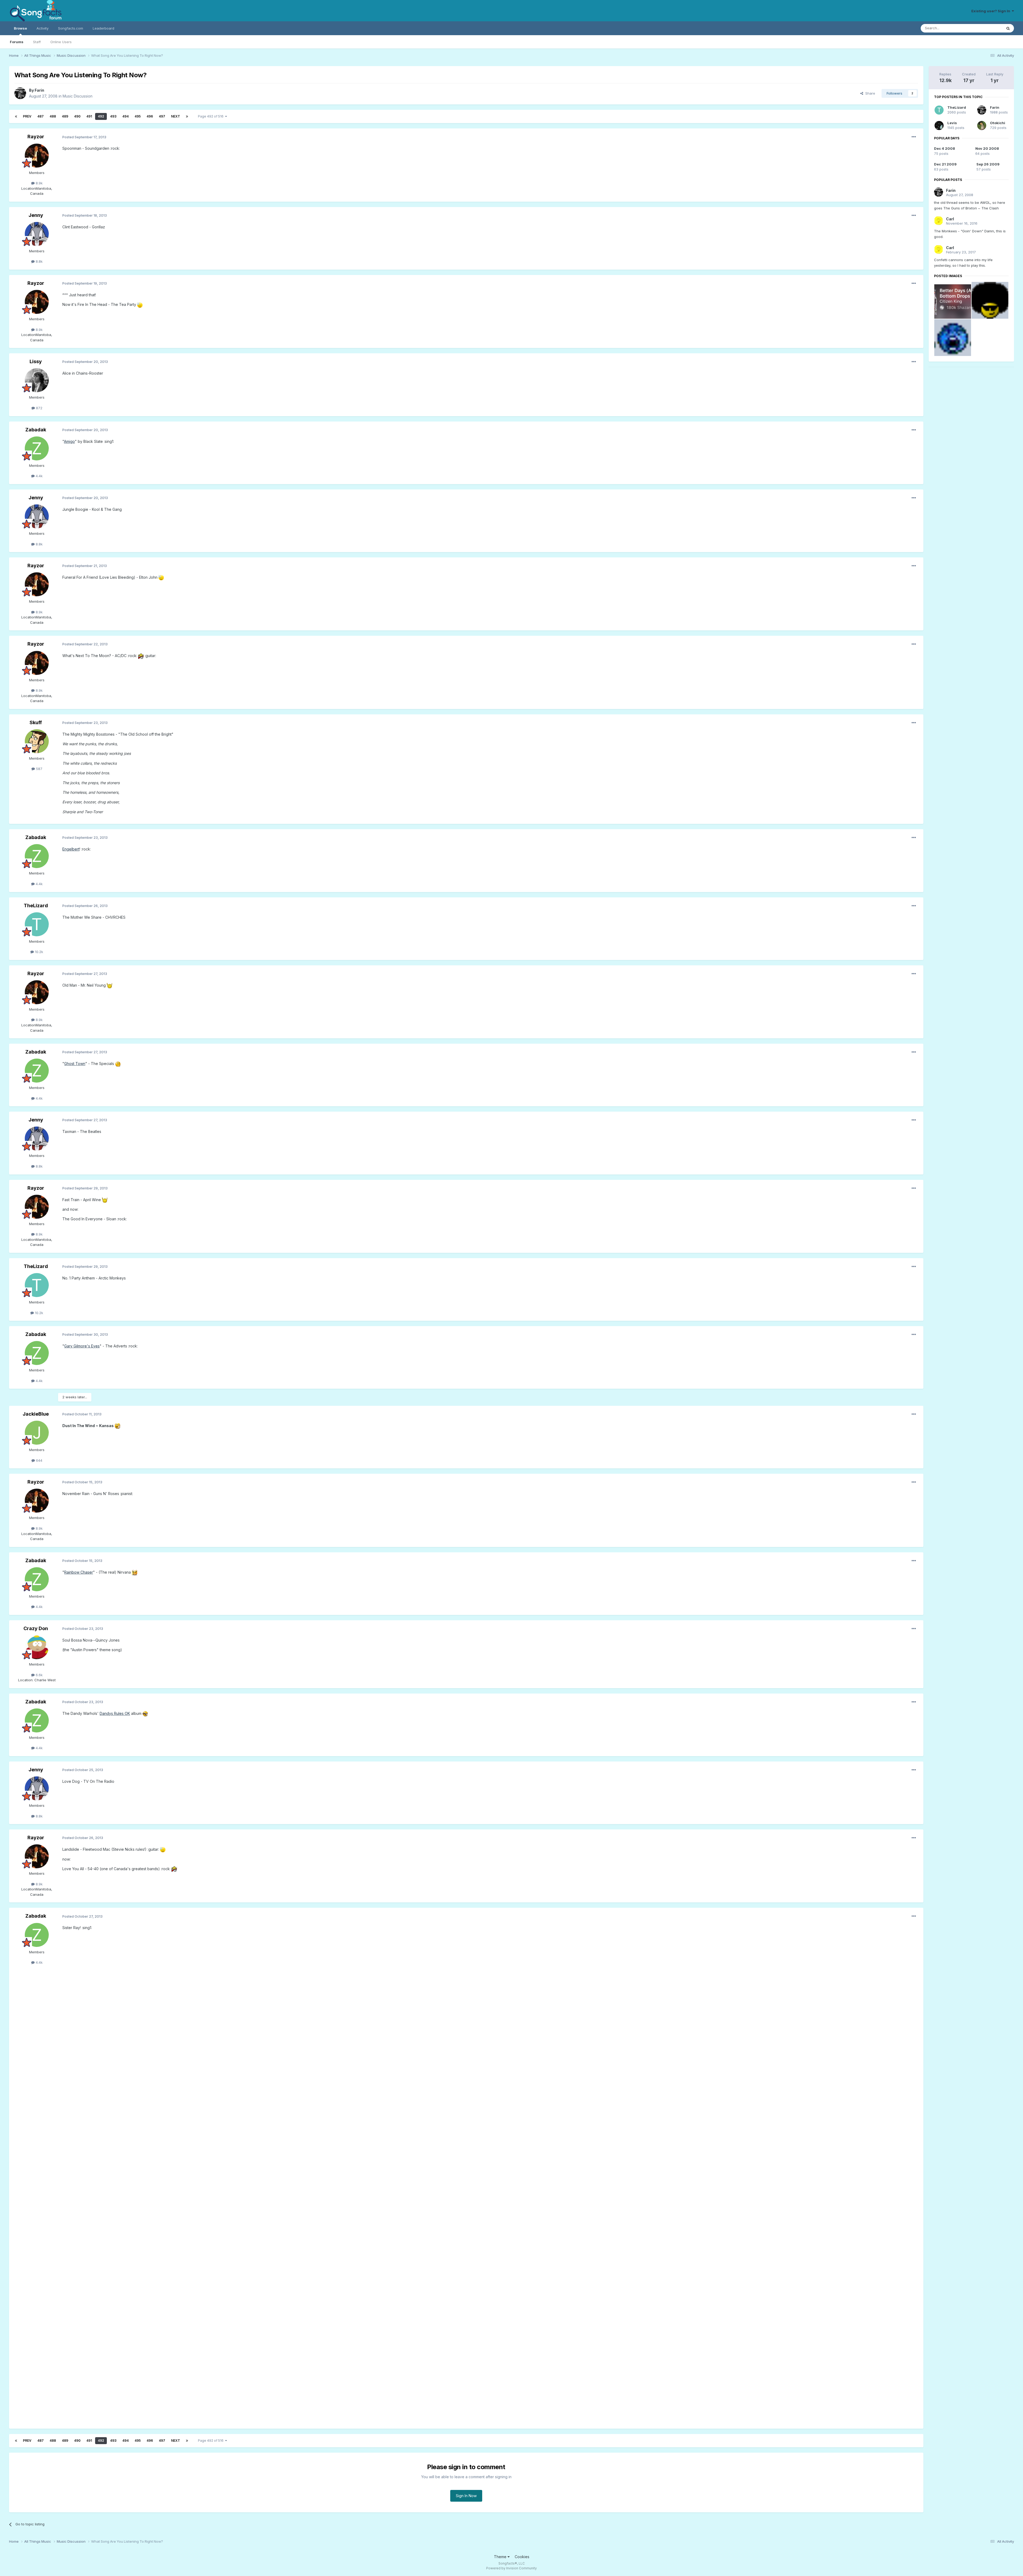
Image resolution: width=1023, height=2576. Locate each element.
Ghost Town (75, 1064)
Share (869, 93)
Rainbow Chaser (79, 1572)
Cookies (522, 2557)
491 (89, 116)
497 (162, 116)
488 (53, 116)
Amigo (69, 441)
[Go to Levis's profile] (939, 125)
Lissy (36, 361)
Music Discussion (78, 96)
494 (125, 116)
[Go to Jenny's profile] (37, 234)
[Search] (1008, 28)
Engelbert (71, 849)
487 (40, 116)
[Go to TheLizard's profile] (37, 924)
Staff (37, 42)
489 (65, 116)
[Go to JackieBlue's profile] (37, 1433)
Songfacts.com (71, 28)
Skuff (36, 722)
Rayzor (36, 137)
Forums (17, 42)
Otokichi (998, 123)
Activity (42, 28)
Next (176, 116)
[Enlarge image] (140, 304)
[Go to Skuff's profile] (37, 741)
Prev (27, 116)
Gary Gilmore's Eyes (82, 1346)
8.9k (39, 183)
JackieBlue (36, 1414)
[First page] (16, 116)
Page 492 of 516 (212, 116)
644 (39, 1460)
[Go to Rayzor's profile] (37, 156)
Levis (952, 123)
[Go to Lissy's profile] (37, 380)
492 (101, 116)
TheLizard (36, 906)
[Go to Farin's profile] (20, 93)
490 (77, 116)
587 (39, 769)
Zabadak (36, 430)
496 (150, 116)
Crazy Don (36, 1628)
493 (113, 116)
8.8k (39, 261)
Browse (20, 28)
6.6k (39, 1675)
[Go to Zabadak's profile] (37, 448)
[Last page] (187, 116)
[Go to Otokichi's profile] (982, 125)
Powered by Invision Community (511, 2568)
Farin (39, 90)
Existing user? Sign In (992, 11)
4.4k (39, 476)
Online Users (61, 42)
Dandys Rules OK (115, 1713)
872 (39, 408)
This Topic (987, 28)
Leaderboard (103, 28)
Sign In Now (466, 2496)
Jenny (36, 215)
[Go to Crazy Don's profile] (37, 1647)
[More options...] (914, 137)
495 (138, 116)
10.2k (38, 952)
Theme (501, 2557)
